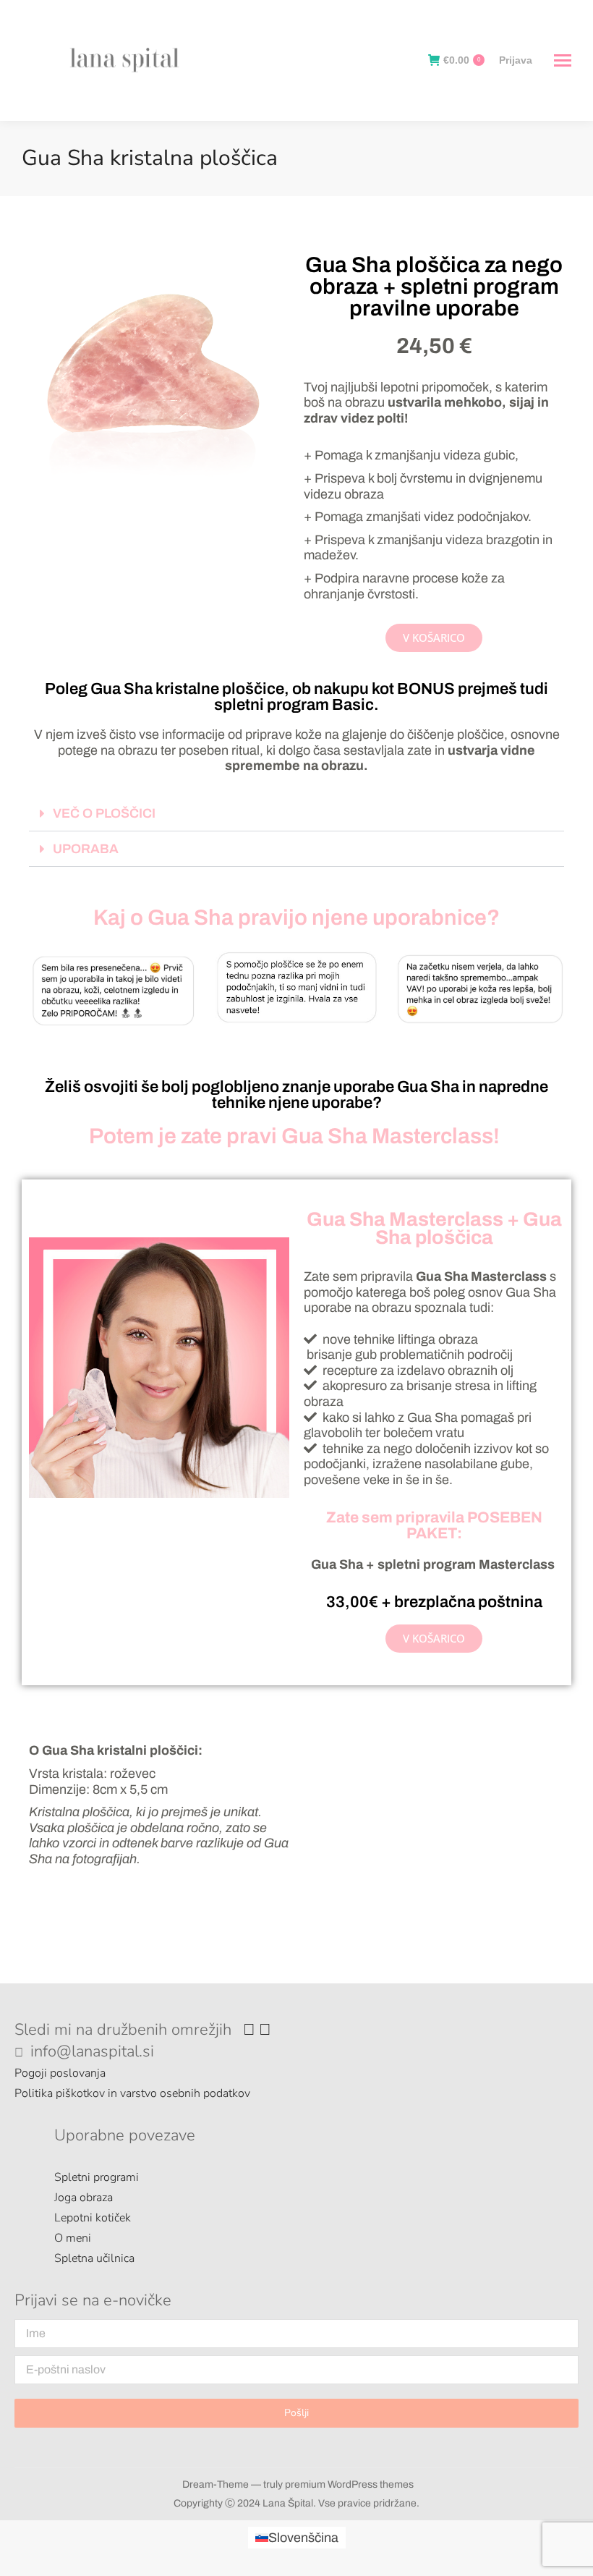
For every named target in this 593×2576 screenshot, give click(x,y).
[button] (296, 814)
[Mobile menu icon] (559, 60)
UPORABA (86, 849)
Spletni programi (97, 2177)
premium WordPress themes (349, 2484)
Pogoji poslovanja (60, 2073)
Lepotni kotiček (93, 2218)
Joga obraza (84, 2198)
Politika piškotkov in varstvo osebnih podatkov (132, 2093)
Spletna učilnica (94, 2258)
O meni (73, 2238)
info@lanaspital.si (92, 2051)
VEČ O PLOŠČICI (104, 813)
